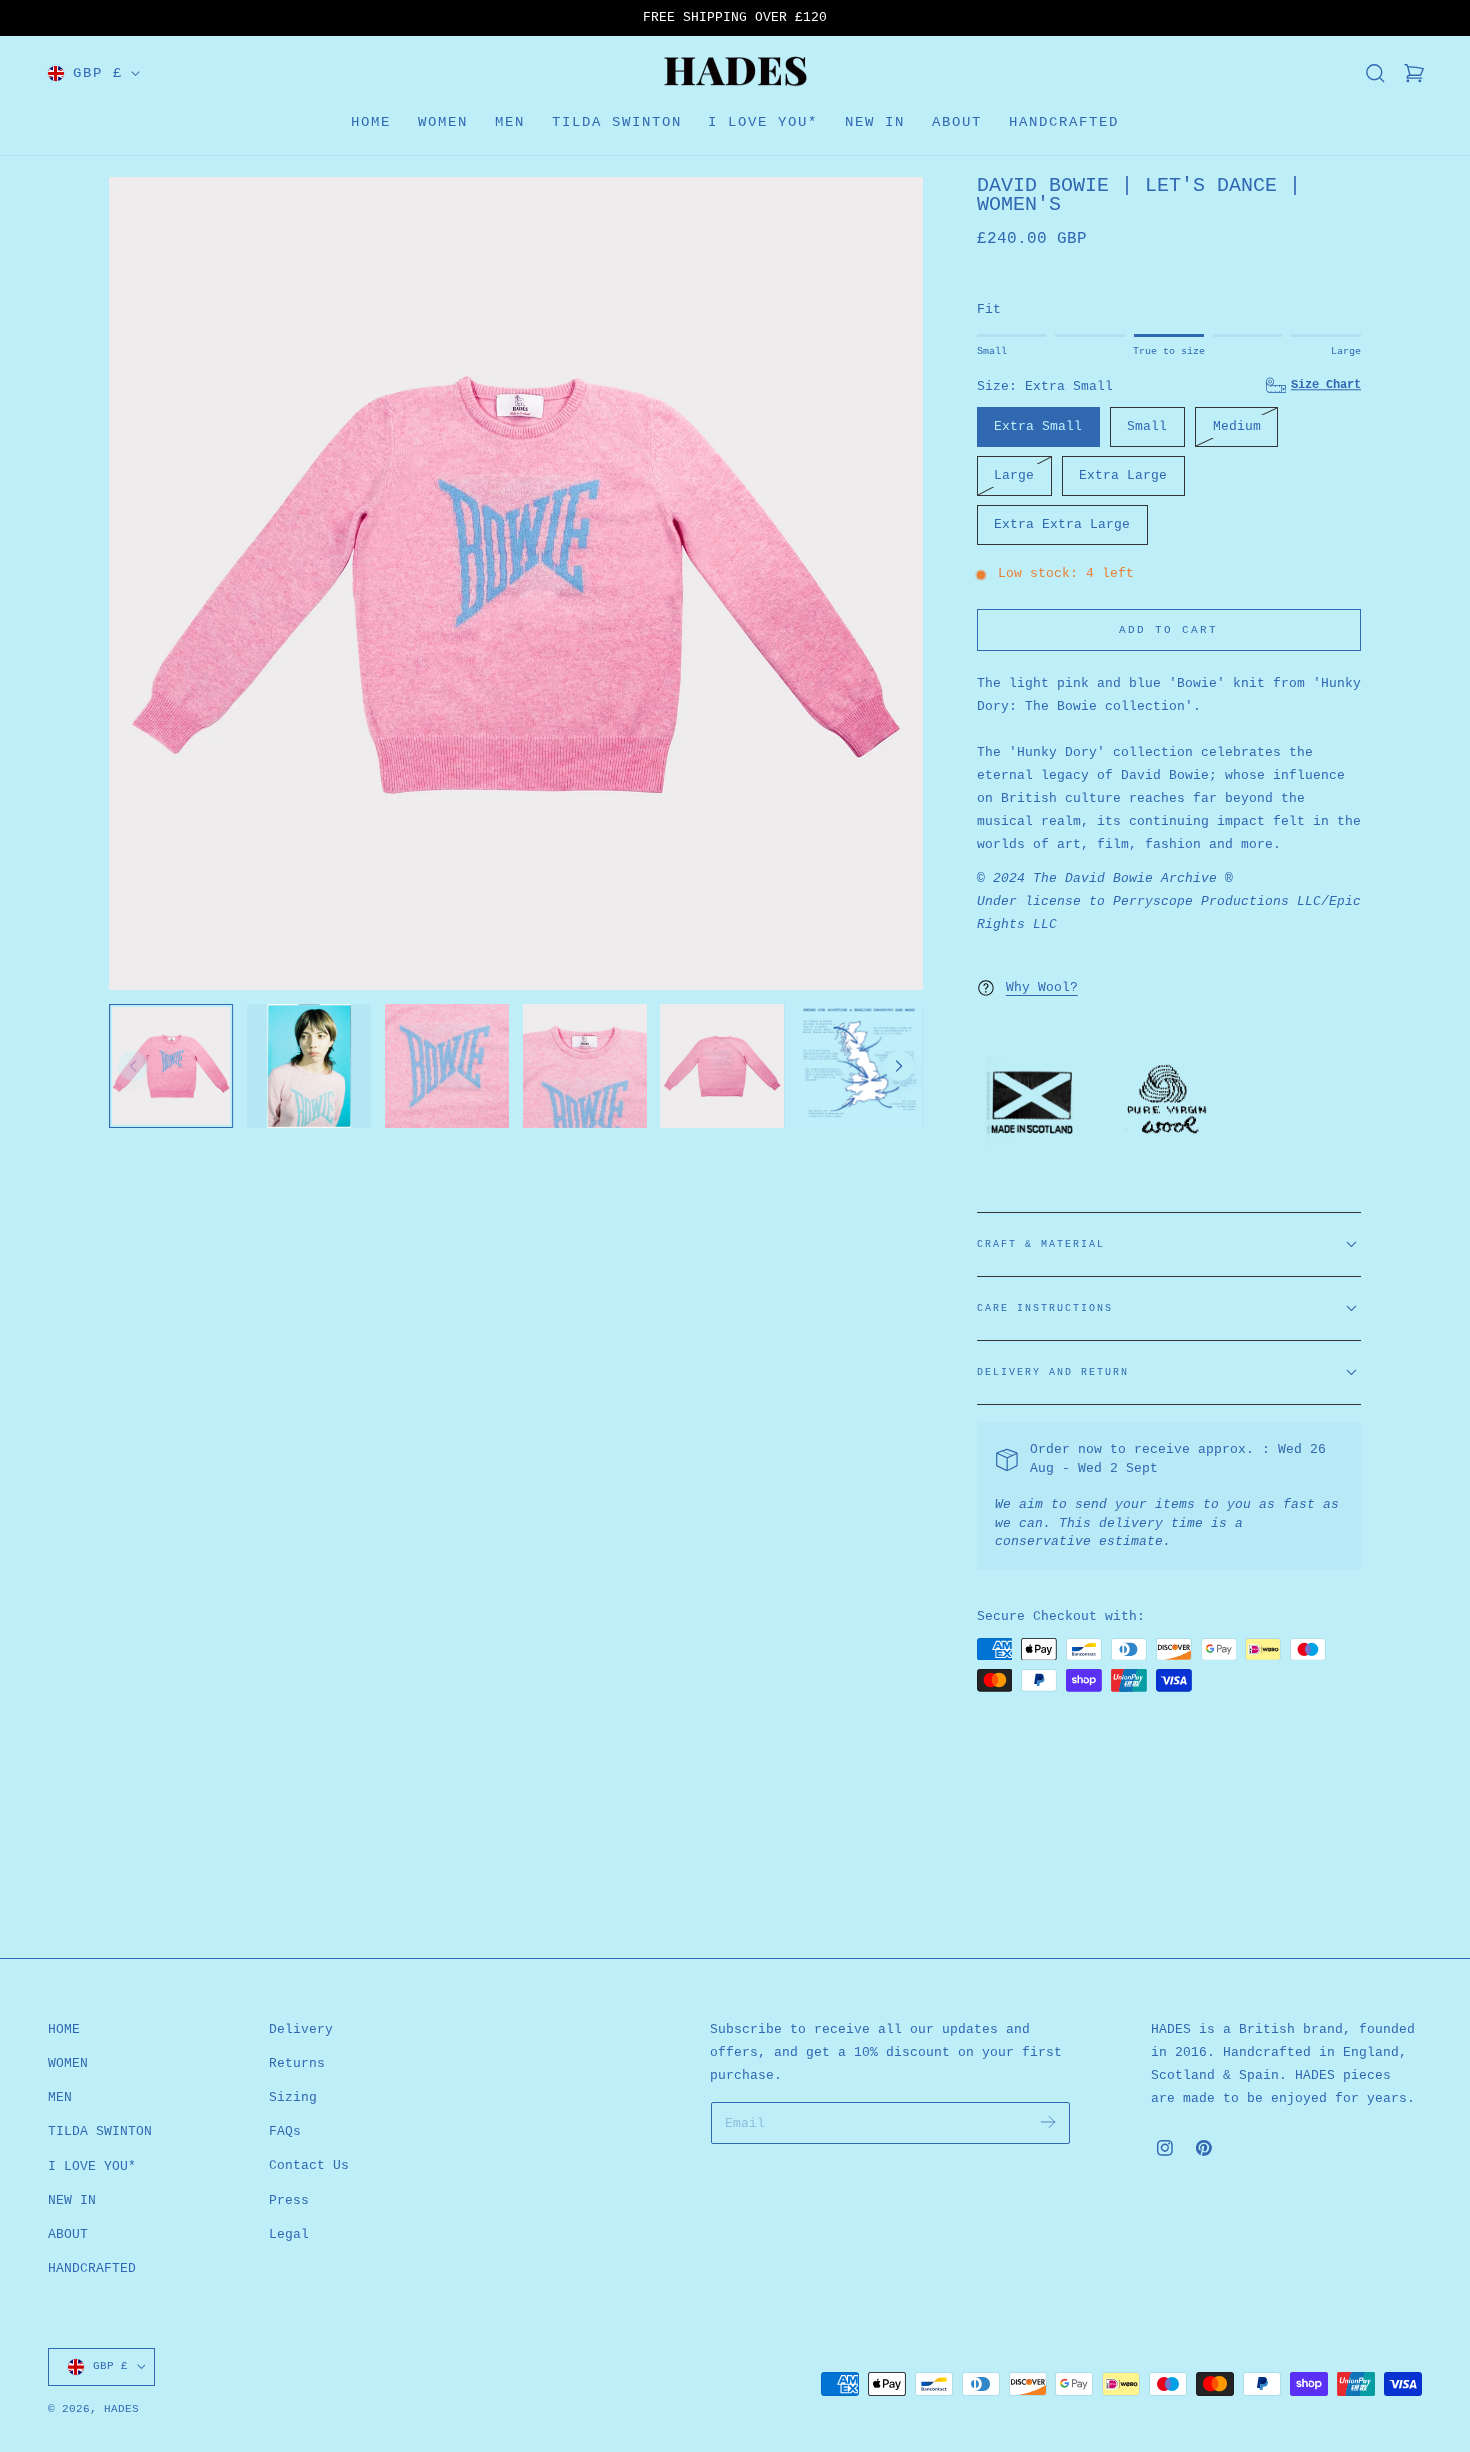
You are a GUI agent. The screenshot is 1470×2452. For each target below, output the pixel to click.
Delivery (301, 2029)
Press (289, 2200)
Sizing (293, 2097)
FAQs (285, 2131)
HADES (121, 2409)
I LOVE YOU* (92, 2165)
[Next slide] (899, 1066)
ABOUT (68, 2234)
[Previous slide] (133, 1066)
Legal (289, 2234)
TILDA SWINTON (100, 2131)
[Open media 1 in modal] (889, 210)
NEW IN (72, 2200)
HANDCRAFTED (92, 2268)
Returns (297, 2063)
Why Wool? (1042, 987)
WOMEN (68, 2063)
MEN (60, 2097)
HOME (64, 2029)
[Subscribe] (1048, 2121)
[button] (1375, 73)
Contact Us (309, 2165)
